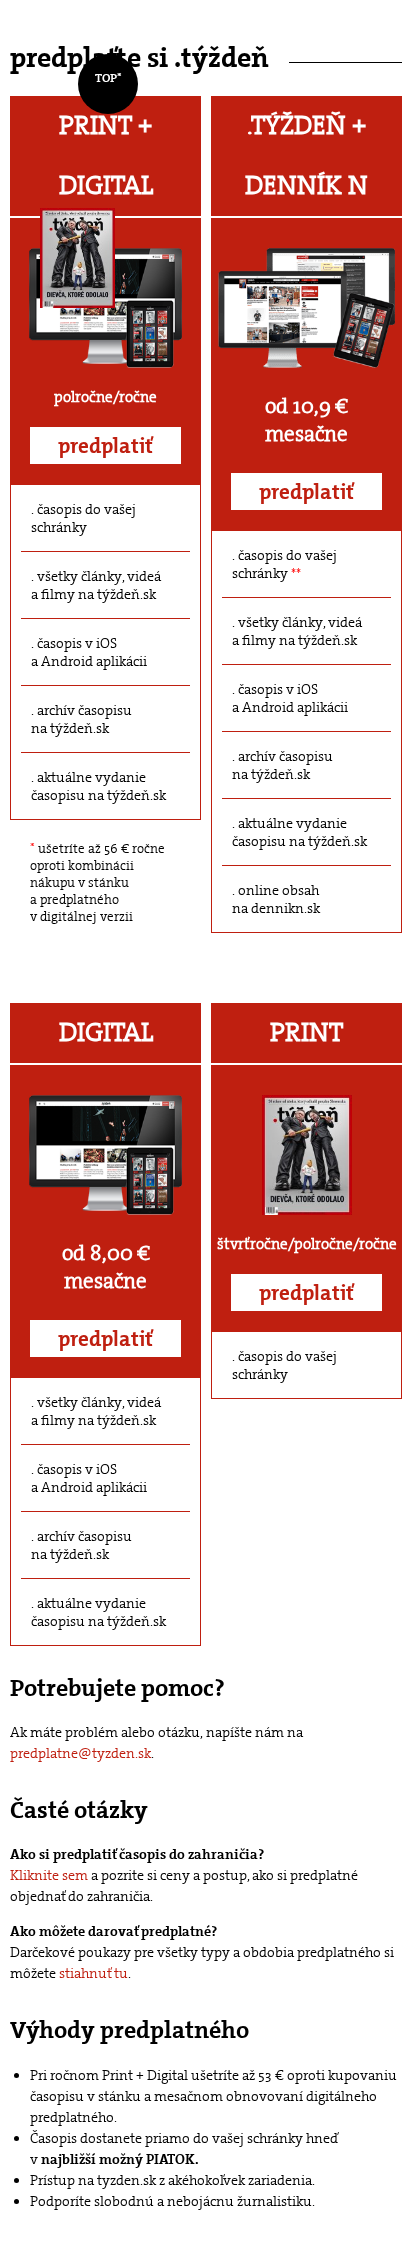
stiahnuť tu (93, 1973)
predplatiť (105, 446)
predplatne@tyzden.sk (80, 1753)
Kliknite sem (49, 1875)
